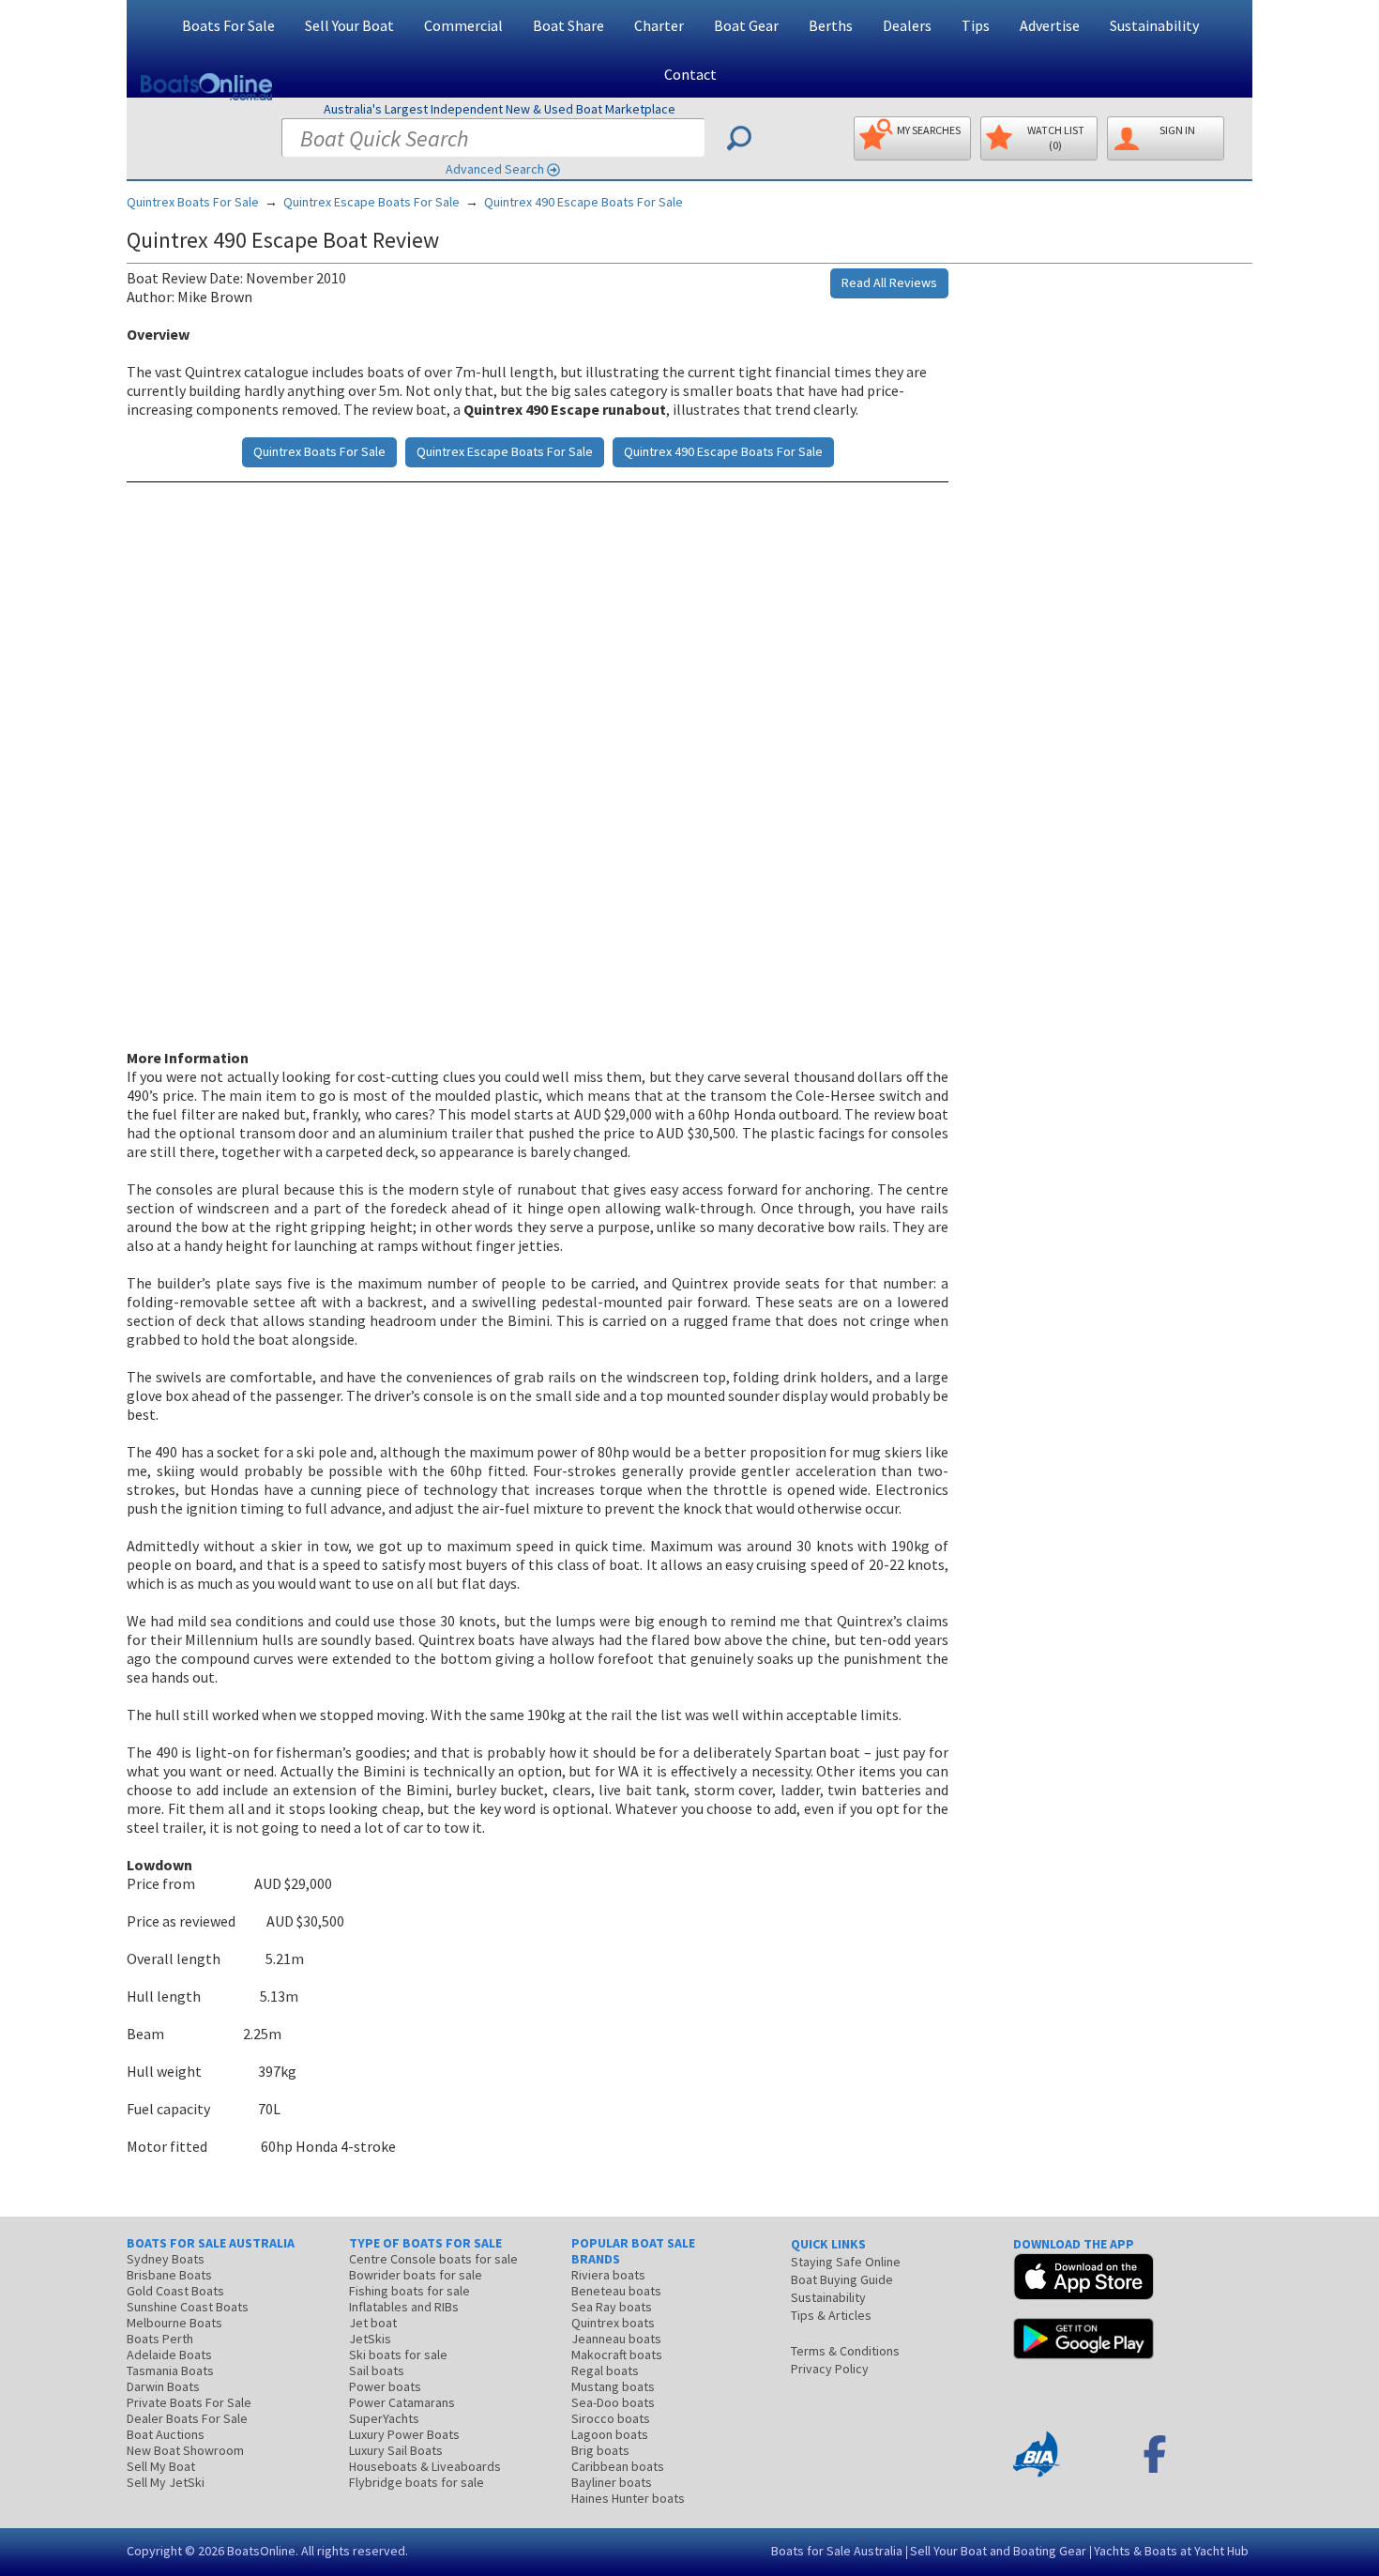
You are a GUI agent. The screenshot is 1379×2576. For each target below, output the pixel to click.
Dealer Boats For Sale (187, 2418)
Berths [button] (831, 25)
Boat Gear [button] (746, 25)
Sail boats (377, 2370)
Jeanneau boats (616, 2339)
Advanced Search (495, 169)
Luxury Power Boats (404, 2434)
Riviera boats (608, 2275)
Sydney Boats (166, 2259)
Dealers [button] (907, 25)
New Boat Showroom (185, 2450)
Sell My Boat (161, 2466)
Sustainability (1154, 25)
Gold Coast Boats (175, 2291)
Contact (690, 74)
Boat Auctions (166, 2434)
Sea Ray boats (612, 2307)
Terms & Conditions (845, 2351)
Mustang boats (613, 2386)
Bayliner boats (612, 2482)
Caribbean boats (618, 2466)
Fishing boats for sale (409, 2291)
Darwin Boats (163, 2386)
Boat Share (568, 25)
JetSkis (370, 2339)
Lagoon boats (610, 2434)
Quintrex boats (613, 2323)
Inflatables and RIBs (404, 2307)
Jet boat (373, 2323)
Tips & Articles (831, 2315)
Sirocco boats (611, 2418)
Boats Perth (160, 2339)
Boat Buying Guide (842, 2279)
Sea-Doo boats (613, 2402)
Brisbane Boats (169, 2275)
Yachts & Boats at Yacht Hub (1171, 2551)
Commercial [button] (463, 25)
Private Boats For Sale (189, 2402)
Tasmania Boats (170, 2370)
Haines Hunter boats (628, 2498)
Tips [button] (976, 25)
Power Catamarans (402, 2402)
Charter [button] (659, 25)
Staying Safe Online (846, 2262)
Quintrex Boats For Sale (193, 202)
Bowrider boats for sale (416, 2275)
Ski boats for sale (398, 2355)
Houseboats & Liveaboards (425, 2466)
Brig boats (600, 2450)
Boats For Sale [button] (228, 25)
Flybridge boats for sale (417, 2482)
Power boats (385, 2386)
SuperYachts (384, 2418)
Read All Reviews (889, 282)
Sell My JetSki (166, 2482)
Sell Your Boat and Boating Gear (998, 2551)
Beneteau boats (616, 2291)
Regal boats (605, 2370)
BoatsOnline (261, 2551)
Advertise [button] (1050, 25)
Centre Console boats (433, 2259)
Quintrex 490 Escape (583, 202)
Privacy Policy (830, 2369)
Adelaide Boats (169, 2355)
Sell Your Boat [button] (349, 25)
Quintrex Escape (371, 202)
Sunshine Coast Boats (188, 2307)
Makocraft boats (617, 2355)
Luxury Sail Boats (396, 2450)
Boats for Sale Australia (837, 2551)
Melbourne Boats (174, 2323)
